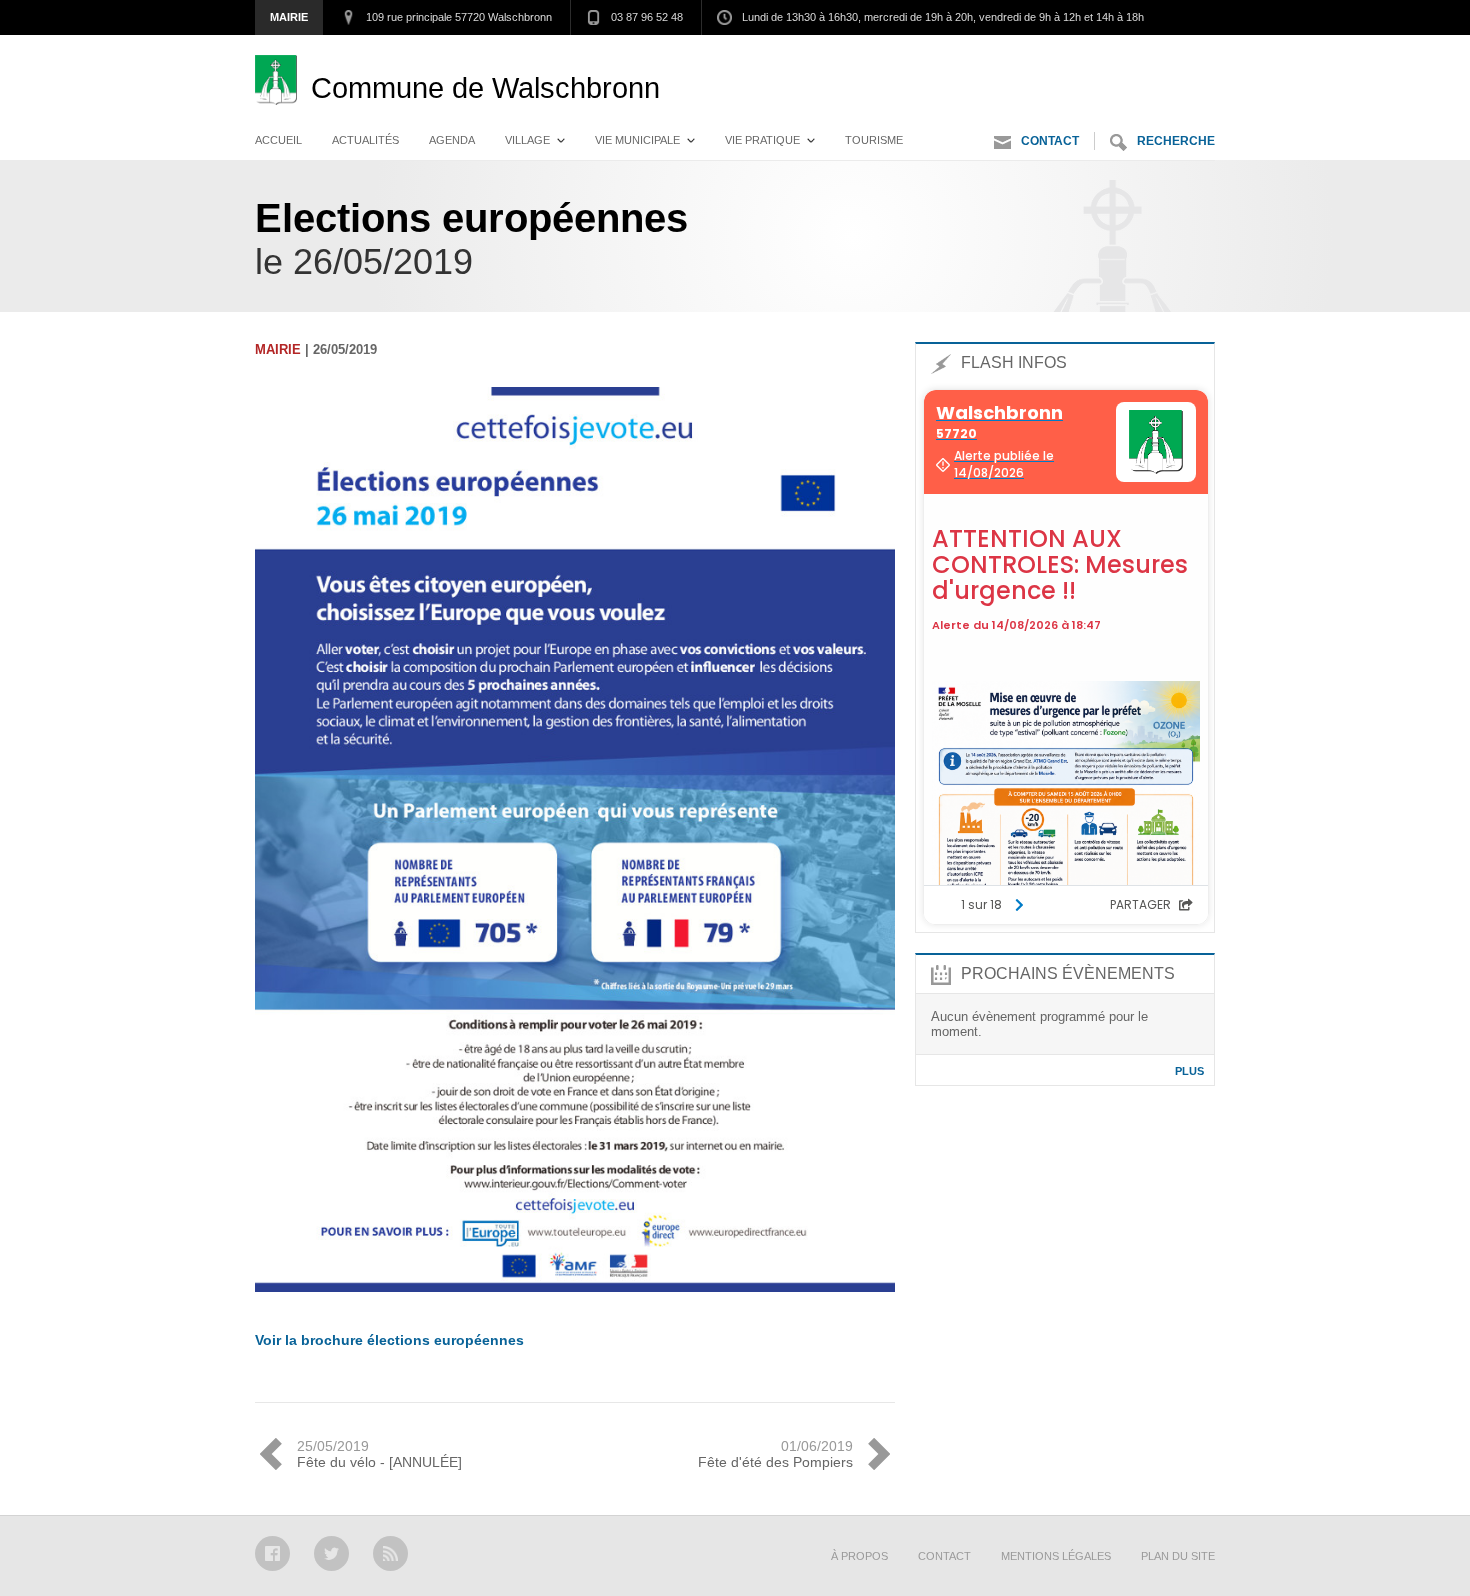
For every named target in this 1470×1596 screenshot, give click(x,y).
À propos (859, 1556)
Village (527, 140)
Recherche (1176, 141)
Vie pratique (762, 140)
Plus (1189, 1071)
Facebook (272, 1553)
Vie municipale (637, 140)
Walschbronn (485, 88)
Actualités (365, 140)
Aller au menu (1033, 55)
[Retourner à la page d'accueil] (283, 87)
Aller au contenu (1160, 55)
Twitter (331, 1553)
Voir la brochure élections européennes (389, 1340)
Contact (1050, 141)
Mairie (289, 17)
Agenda (452, 140)
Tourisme (874, 140)
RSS (390, 1553)
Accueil (278, 140)
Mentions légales (1056, 1556)
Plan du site (1178, 1556)
